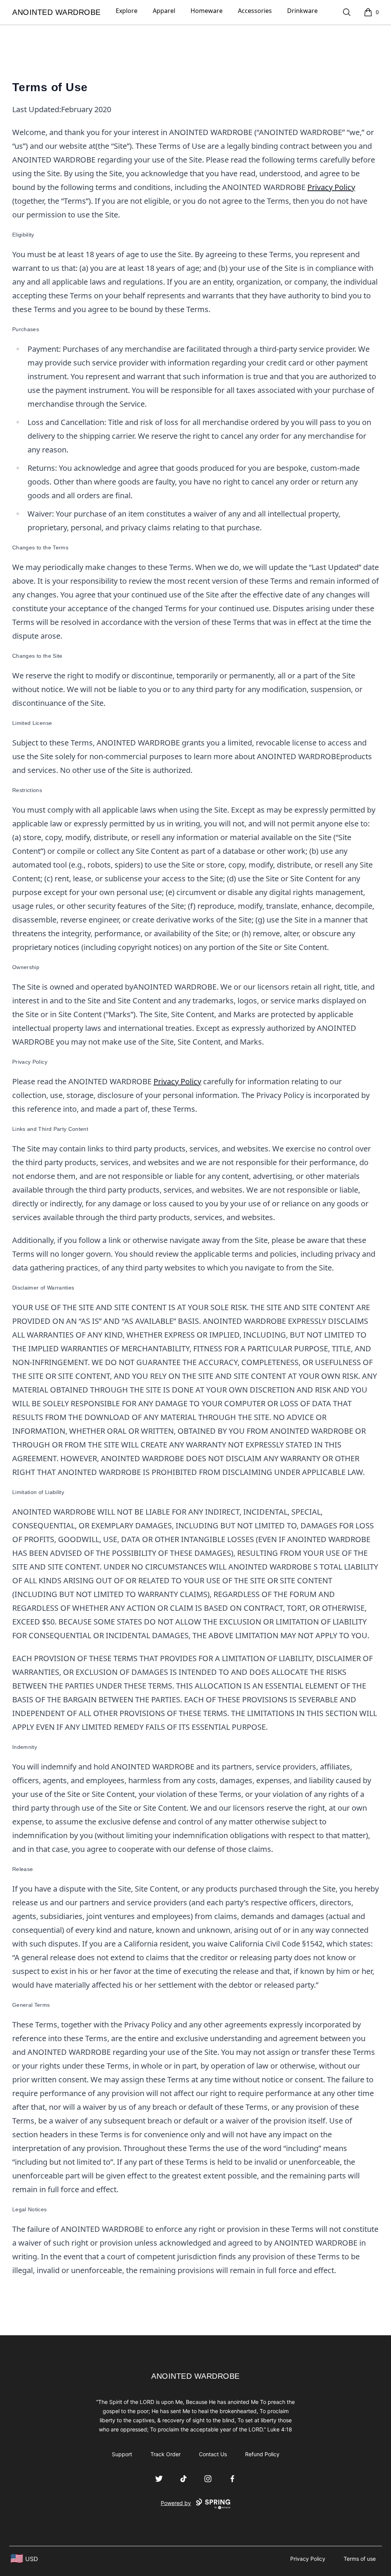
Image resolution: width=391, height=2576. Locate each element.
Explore (127, 11)
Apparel (164, 11)
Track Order (166, 2454)
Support (122, 2454)
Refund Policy (262, 2454)
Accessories (255, 11)
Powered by (176, 2503)
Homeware (207, 11)
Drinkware (302, 11)
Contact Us (213, 2454)
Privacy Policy (331, 187)
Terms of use (360, 2559)
